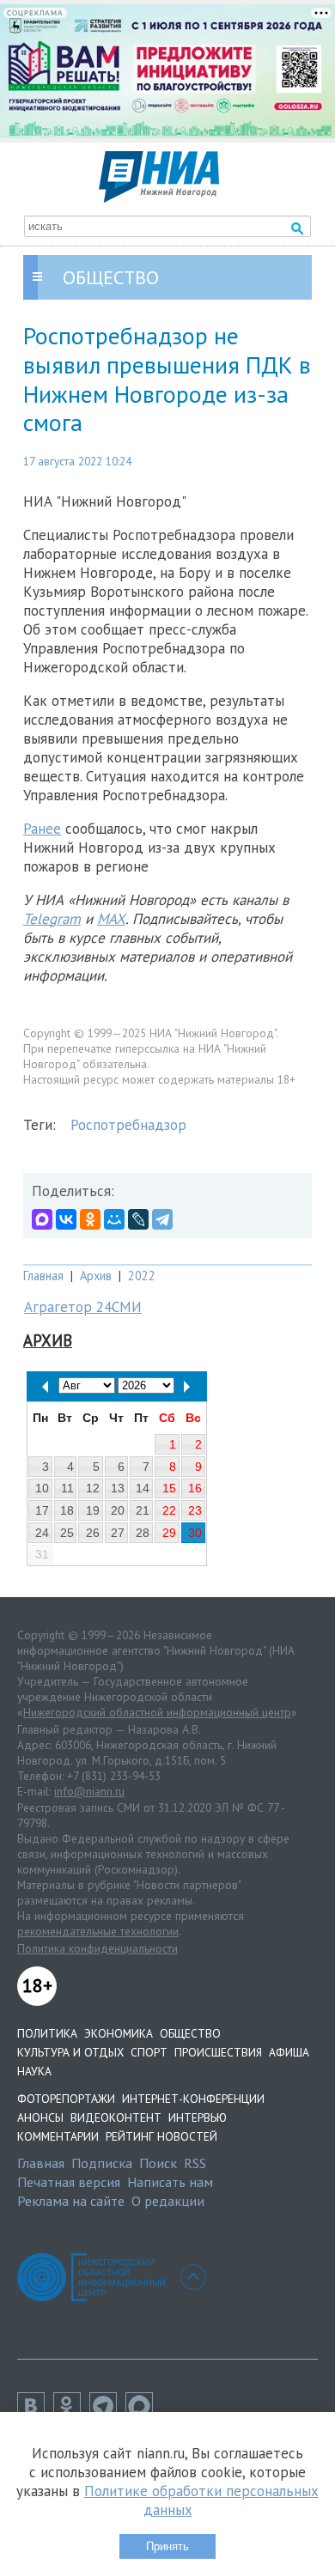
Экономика (119, 2033)
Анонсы (40, 2117)
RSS (195, 2163)
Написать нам (170, 2182)
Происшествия (218, 2052)
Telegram (52, 919)
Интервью (198, 2117)
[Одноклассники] (90, 1219)
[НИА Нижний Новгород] (159, 197)
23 (195, 1510)
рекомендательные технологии (98, 1931)
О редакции (168, 2201)
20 (118, 1510)
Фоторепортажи (66, 2099)
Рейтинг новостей (161, 2136)
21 (143, 1510)
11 (67, 1488)
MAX (111, 919)
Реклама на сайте (71, 2201)
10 (42, 1488)
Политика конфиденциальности (97, 1948)
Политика (47, 2033)
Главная (43, 1276)
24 (42, 1533)
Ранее (42, 829)
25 (67, 1533)
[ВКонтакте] (66, 1219)
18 (67, 1510)
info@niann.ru (89, 1791)
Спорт (149, 2052)
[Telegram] (162, 1219)
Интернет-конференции (193, 2099)
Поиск (158, 2163)
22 (169, 1510)
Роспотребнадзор (128, 1125)
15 (169, 1488)
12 (93, 1488)
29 (169, 1533)
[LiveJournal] (138, 1219)
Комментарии (58, 2136)
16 (195, 1488)
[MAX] (42, 1219)
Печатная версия (69, 2182)
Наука (34, 2071)
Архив (96, 1276)
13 (118, 1488)
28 (143, 1533)
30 (195, 1533)
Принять (167, 2546)
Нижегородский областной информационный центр (157, 1712)
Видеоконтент (116, 2117)
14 (143, 1488)
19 (93, 1510)
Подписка (102, 2163)
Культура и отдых (70, 2052)
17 (42, 1510)
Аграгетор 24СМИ (83, 1307)
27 (118, 1533)
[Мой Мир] (114, 1219)
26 (93, 1533)
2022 (142, 1276)
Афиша (289, 2052)
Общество (190, 2033)
